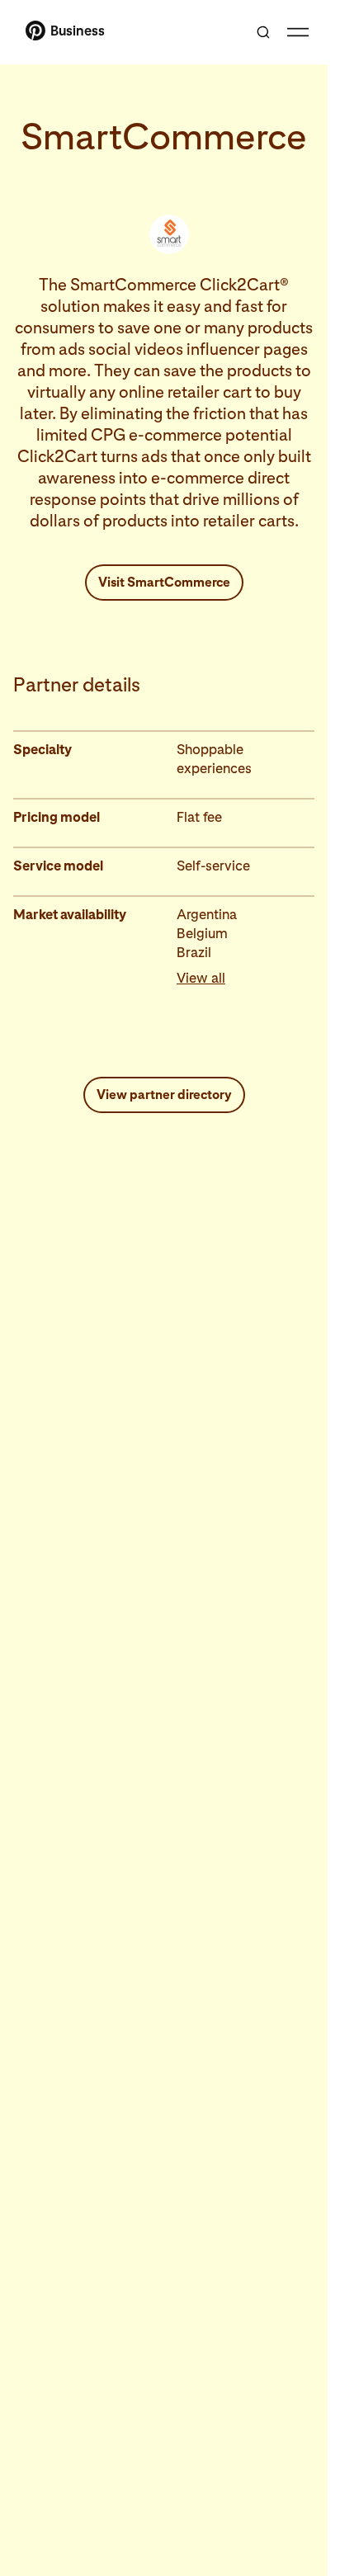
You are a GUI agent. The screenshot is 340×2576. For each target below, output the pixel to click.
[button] (246, 978)
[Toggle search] (263, 32)
